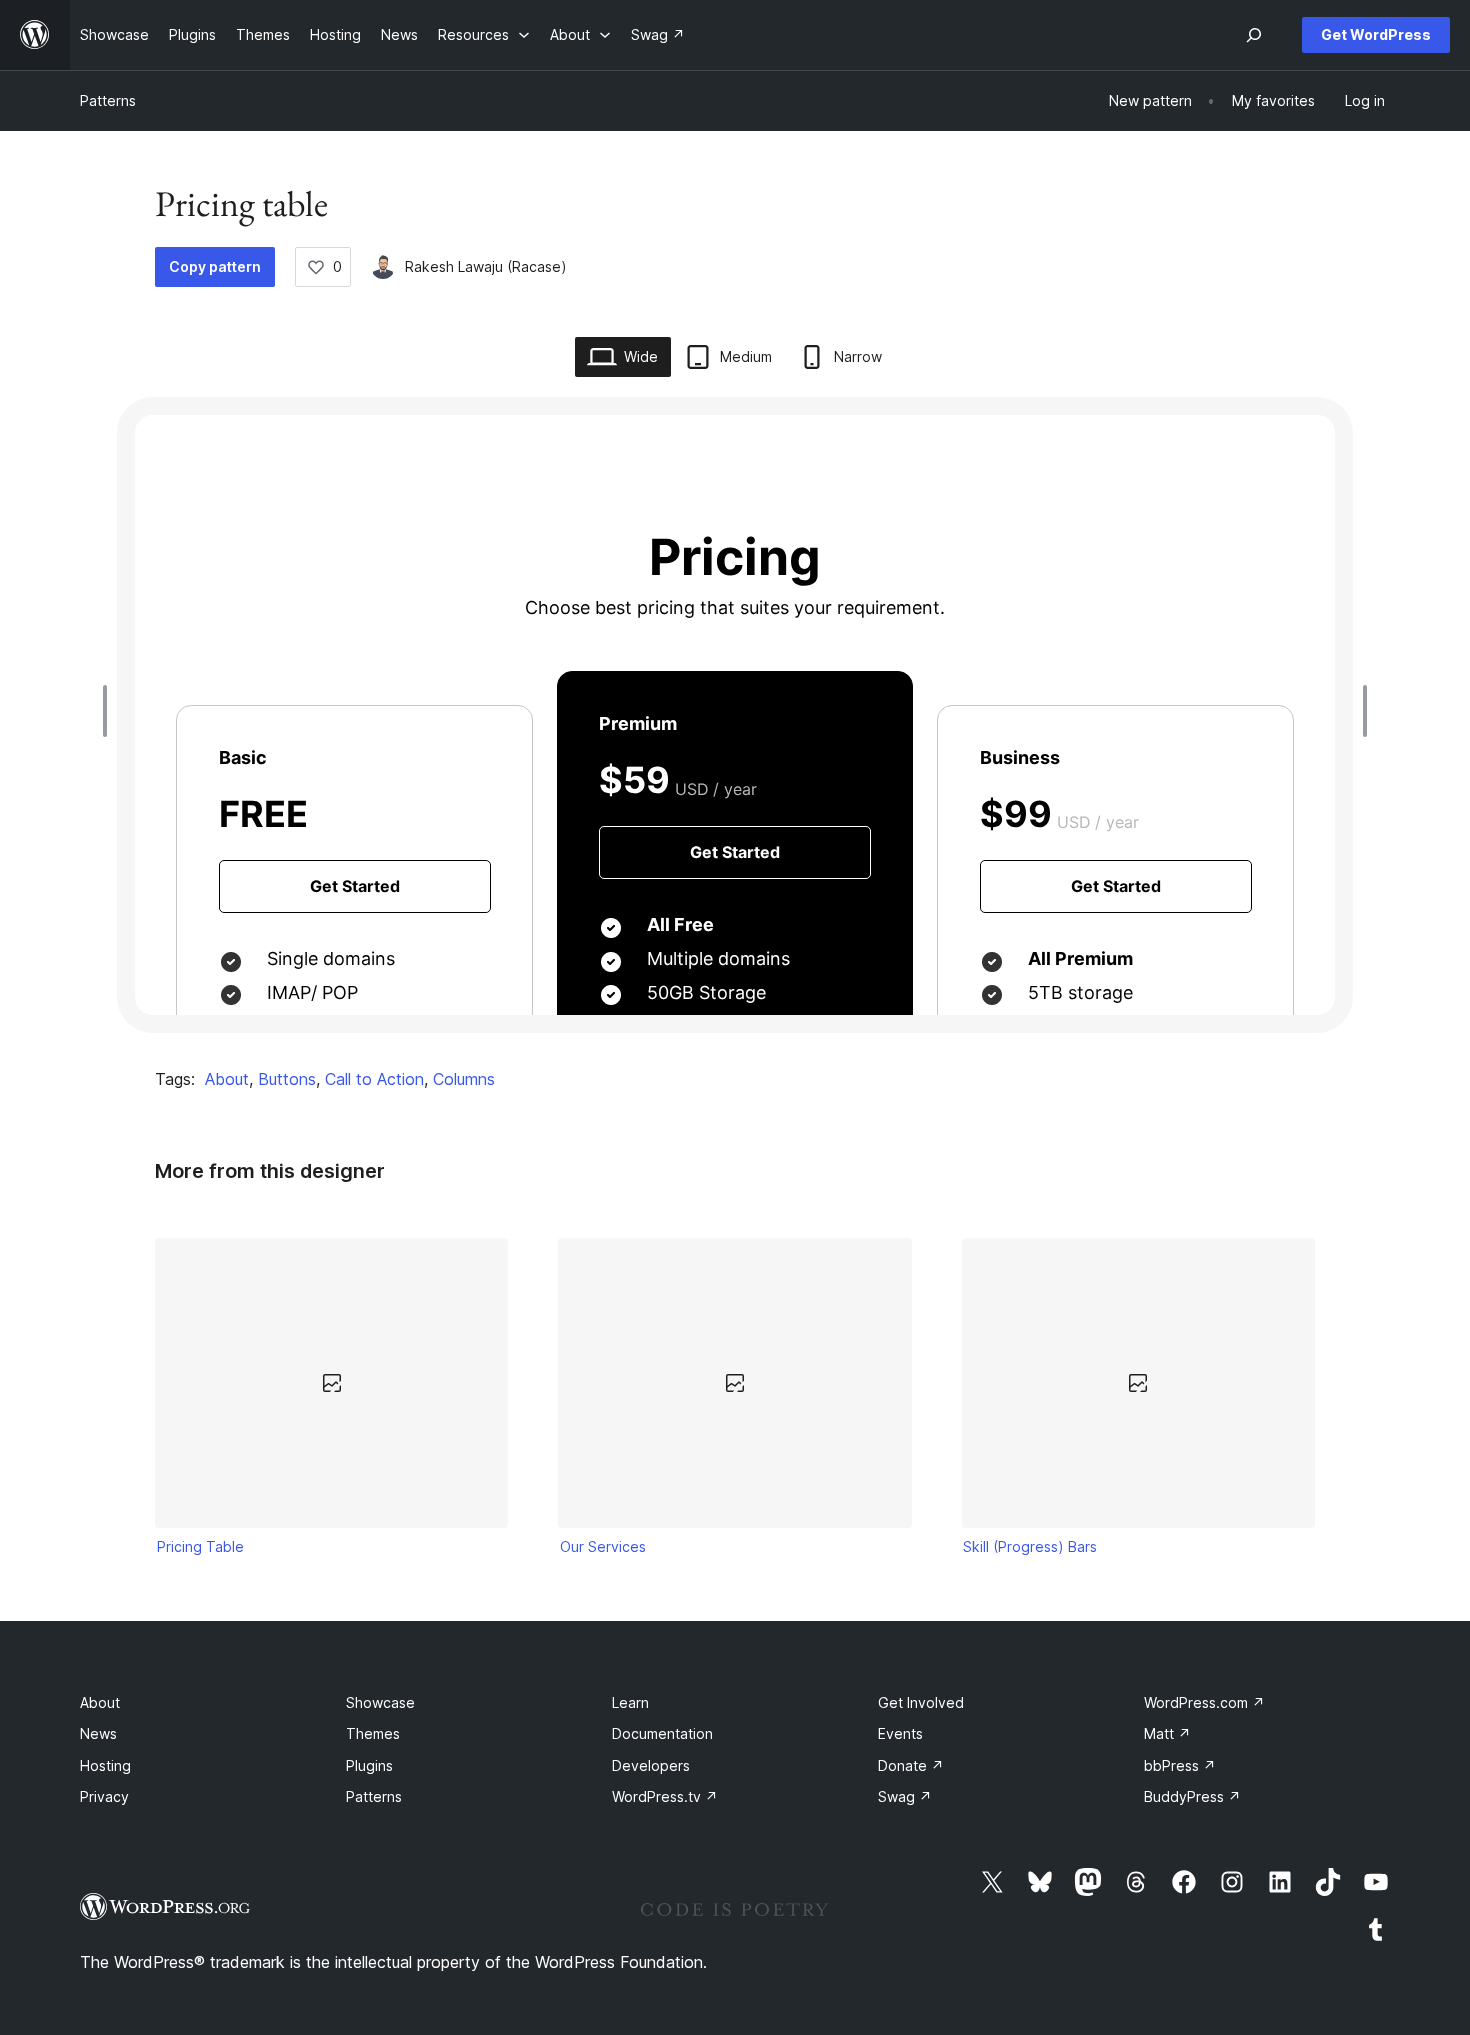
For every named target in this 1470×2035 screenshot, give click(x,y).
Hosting (105, 1765)
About (227, 1079)
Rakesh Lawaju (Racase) (486, 266)
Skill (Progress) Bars (1030, 1546)
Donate (911, 1765)
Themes (373, 1733)
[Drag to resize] (110, 711)
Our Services (603, 1546)
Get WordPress (1376, 34)
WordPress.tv (665, 1796)
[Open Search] (1254, 35)
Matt (1167, 1733)
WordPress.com (1204, 1702)
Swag (905, 1796)
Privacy (104, 1796)
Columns (464, 1079)
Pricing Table (200, 1546)
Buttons (287, 1079)
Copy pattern (215, 266)
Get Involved (921, 1702)
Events (900, 1733)
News (98, 1733)
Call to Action (374, 1079)
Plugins (369, 1765)
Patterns (108, 100)
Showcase (380, 1702)
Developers (651, 1765)
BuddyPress (1192, 1796)
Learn (630, 1702)
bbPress (1180, 1765)
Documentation (662, 1733)
